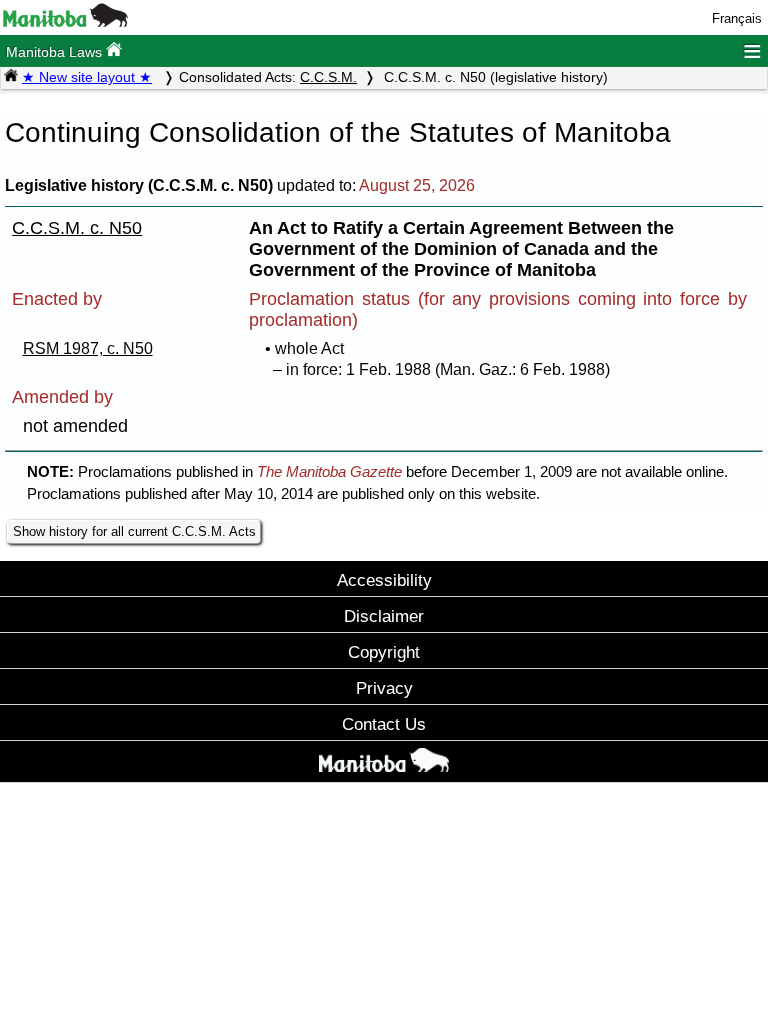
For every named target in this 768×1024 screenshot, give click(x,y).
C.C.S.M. (328, 77)
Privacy (384, 688)
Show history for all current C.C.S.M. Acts (134, 531)
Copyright (384, 652)
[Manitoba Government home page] (384, 764)
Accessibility (384, 580)
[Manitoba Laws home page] (11, 77)
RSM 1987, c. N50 (88, 348)
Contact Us (384, 724)
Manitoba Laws (56, 52)
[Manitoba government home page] (65, 22)
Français (737, 18)
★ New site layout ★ (87, 77)
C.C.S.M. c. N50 (77, 228)
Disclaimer (384, 616)
